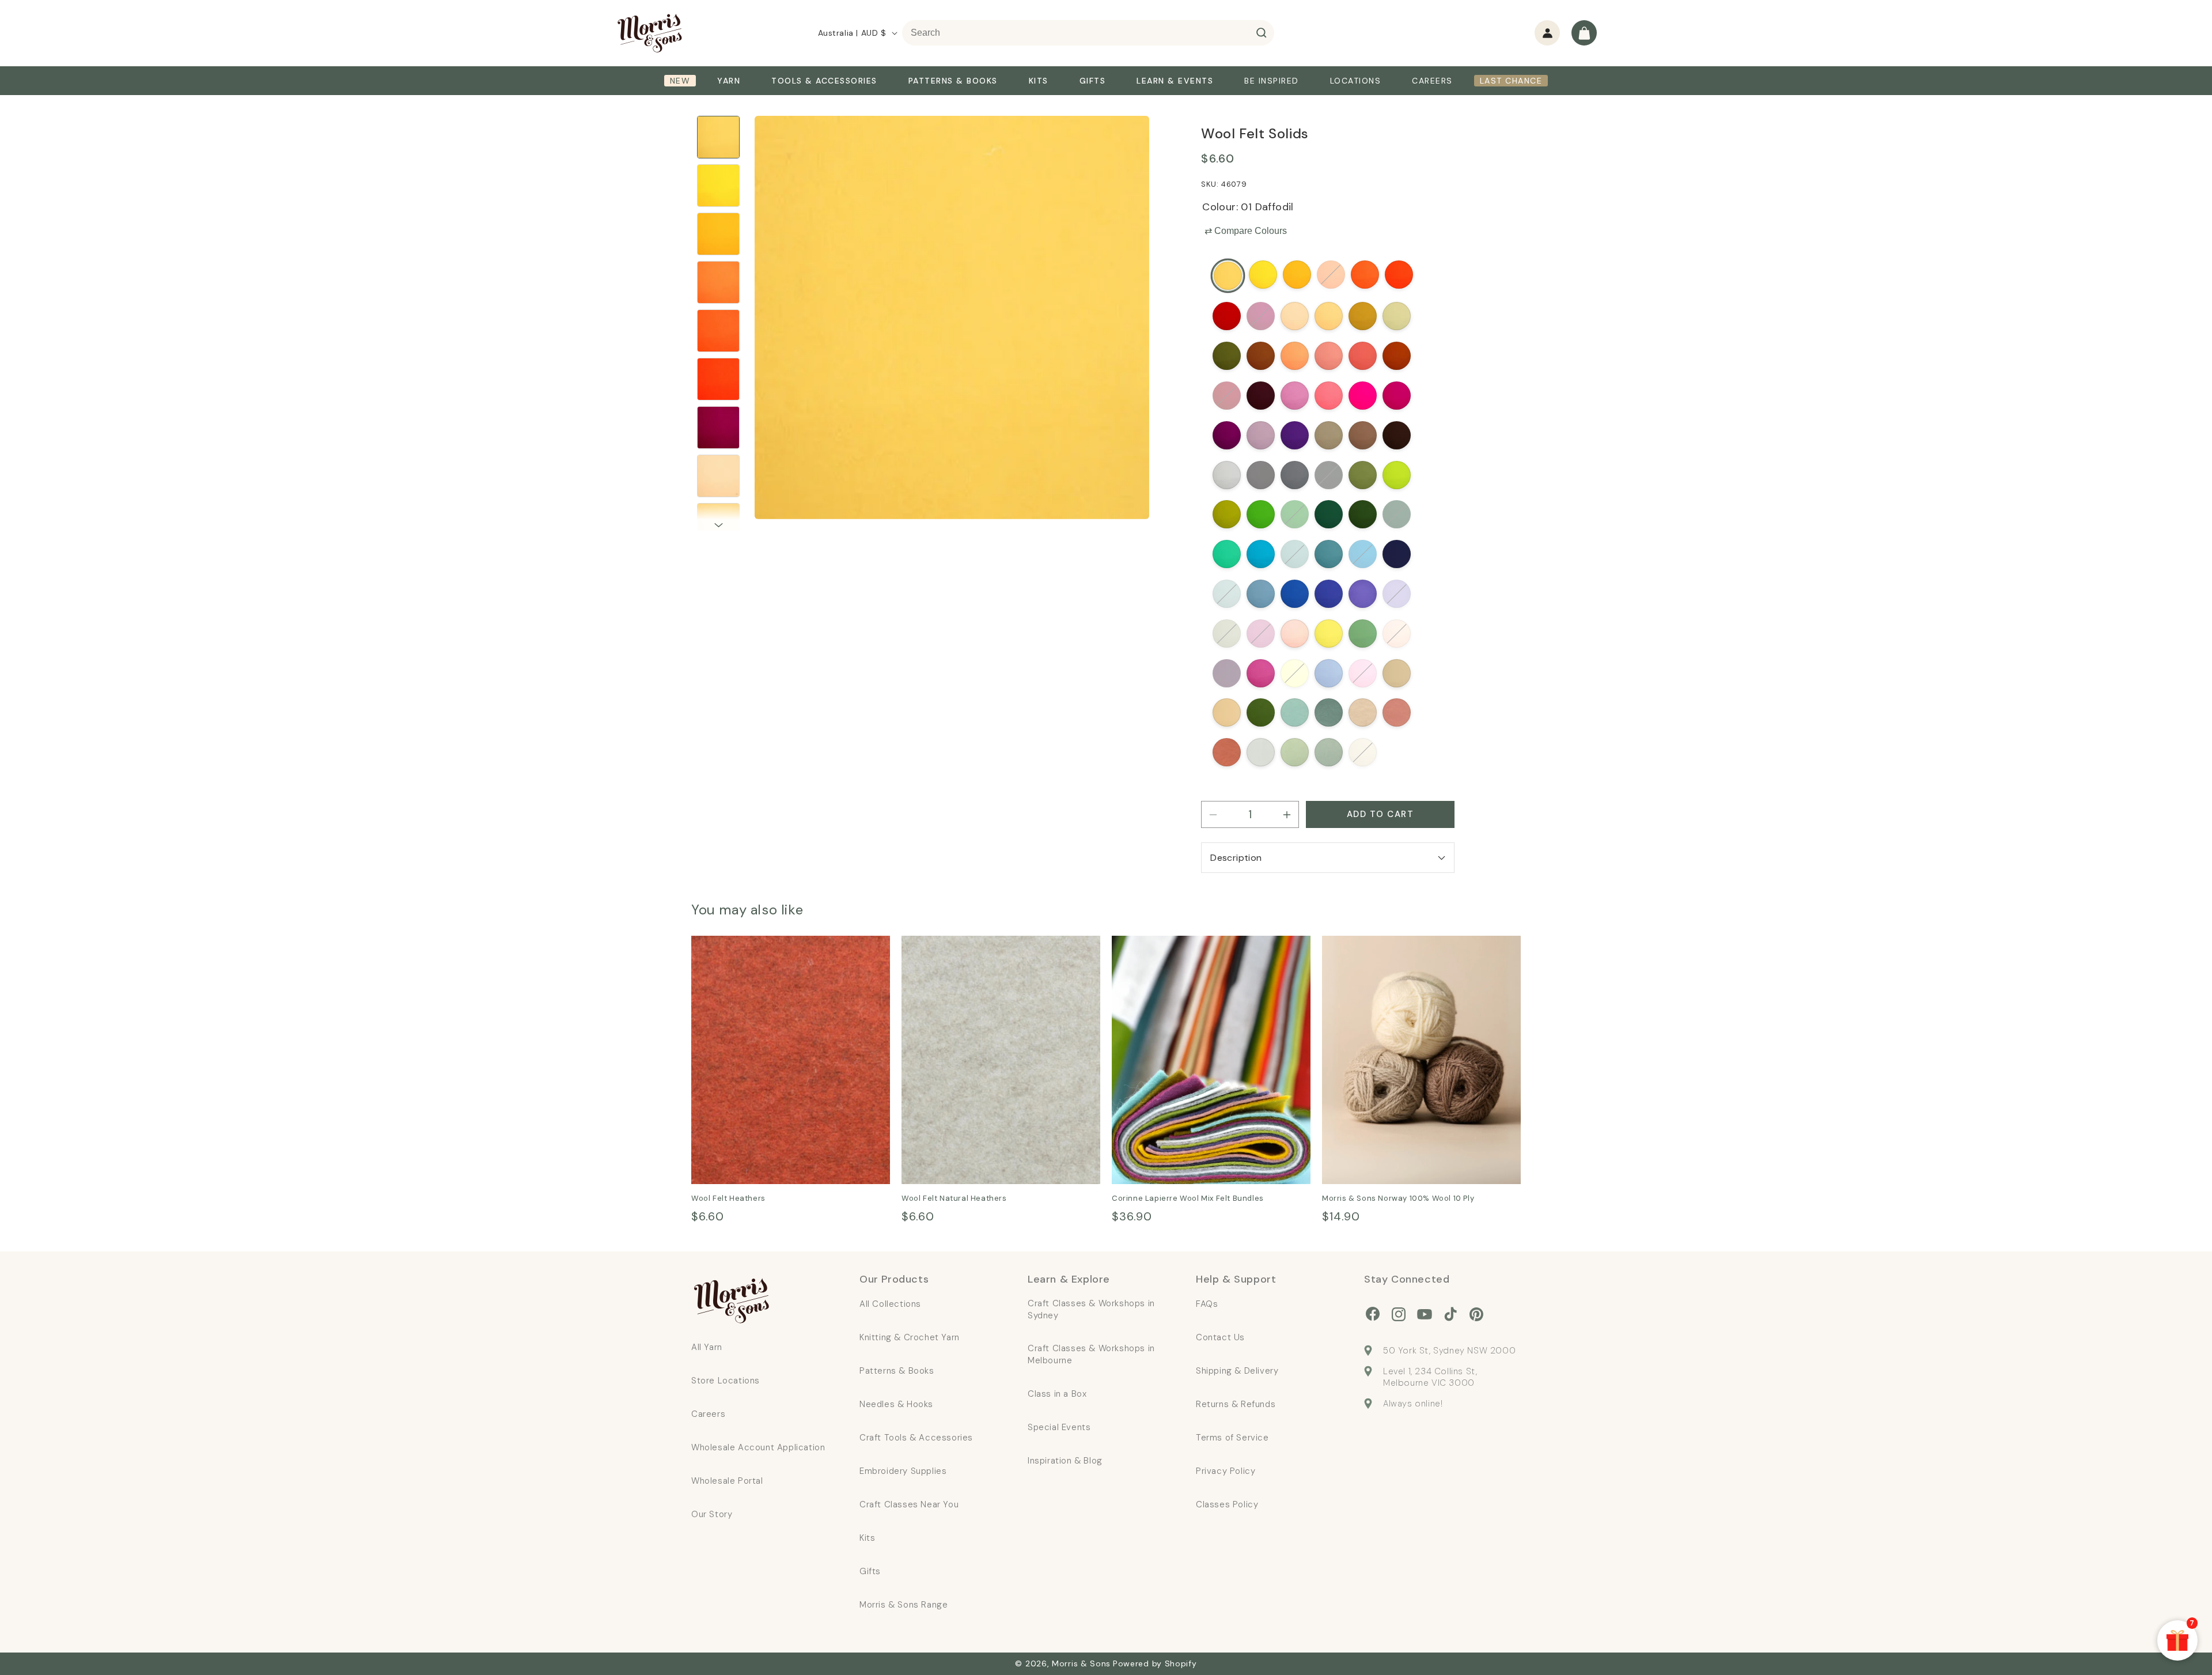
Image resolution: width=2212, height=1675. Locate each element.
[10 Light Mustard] (1329, 317)
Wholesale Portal (727, 1481)
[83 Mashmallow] (1363, 713)
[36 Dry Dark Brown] (1397, 435)
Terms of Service (1232, 1438)
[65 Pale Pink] (1295, 634)
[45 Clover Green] (1295, 515)
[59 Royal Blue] (1295, 594)
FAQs (1207, 1304)
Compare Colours (1246, 231)
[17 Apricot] (1295, 356)
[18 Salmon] (1329, 356)
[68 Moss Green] (1363, 634)
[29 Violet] (1397, 396)
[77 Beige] (1397, 673)
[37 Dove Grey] (1227, 475)
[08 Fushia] (1261, 317)
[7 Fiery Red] (1227, 317)
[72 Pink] (1261, 673)
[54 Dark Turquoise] (1363, 555)
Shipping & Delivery (1237, 1371)
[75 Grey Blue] (1329, 673)
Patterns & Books (897, 1371)
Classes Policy (1227, 1504)
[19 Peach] (1363, 356)
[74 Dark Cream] (1295, 673)
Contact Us (1220, 1337)
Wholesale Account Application (758, 1447)
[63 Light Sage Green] (1227, 634)
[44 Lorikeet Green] (1261, 515)
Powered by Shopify (1155, 1663)
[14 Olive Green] (1227, 356)
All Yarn (707, 1347)
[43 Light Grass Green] (1227, 515)
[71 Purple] (1227, 673)
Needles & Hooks (896, 1404)
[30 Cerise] (1227, 435)
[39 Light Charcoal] (1295, 475)
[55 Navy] (1397, 555)
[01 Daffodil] (1228, 276)
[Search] (1262, 33)
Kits (867, 1538)
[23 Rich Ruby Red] (1227, 396)
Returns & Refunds (1236, 1404)
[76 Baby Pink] (1363, 673)
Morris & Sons (1081, 1663)
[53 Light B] (1329, 555)
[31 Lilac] (1261, 435)
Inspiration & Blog (1065, 1461)
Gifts (870, 1571)
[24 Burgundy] (1261, 396)
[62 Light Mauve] (1397, 594)
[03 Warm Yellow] (1297, 275)
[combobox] (1088, 33)
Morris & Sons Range (904, 1605)
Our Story (712, 1514)
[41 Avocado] (1363, 475)
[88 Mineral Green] (1329, 752)
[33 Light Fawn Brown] (1329, 435)
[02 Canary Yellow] (1263, 275)
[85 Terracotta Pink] (1227, 752)
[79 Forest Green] (1261, 713)
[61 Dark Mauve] (1363, 594)
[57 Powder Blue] (1227, 594)
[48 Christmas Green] (1397, 515)
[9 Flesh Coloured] (1295, 317)
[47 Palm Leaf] (1363, 515)
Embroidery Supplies (903, 1471)
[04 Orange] (1331, 275)
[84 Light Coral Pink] (1397, 713)
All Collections (890, 1304)
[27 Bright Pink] (1329, 396)
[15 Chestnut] (1261, 356)
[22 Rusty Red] (1397, 356)
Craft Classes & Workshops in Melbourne (1091, 1354)
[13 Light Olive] (1397, 317)
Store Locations (726, 1381)
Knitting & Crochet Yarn (910, 1337)
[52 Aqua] (1295, 555)
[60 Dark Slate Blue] (1329, 594)
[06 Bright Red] (1399, 275)
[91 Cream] (1363, 752)
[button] (1584, 33)
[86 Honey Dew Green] (1261, 752)
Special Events (1059, 1427)
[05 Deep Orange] (1365, 275)
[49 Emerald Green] (1227, 555)
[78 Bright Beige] (1227, 713)
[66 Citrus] (1329, 634)
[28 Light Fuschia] (1363, 396)
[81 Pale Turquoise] (1295, 713)
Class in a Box (1057, 1394)
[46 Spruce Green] (1329, 515)
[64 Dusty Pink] (1261, 634)
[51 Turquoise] (1261, 555)
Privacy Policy (1226, 1471)
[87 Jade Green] (1295, 752)
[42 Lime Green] (1397, 475)
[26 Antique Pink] (1295, 396)
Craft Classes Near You (909, 1504)
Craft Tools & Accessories (916, 1438)
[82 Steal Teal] (1329, 713)
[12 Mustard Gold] (1363, 317)
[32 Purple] (1295, 435)
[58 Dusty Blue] (1261, 594)
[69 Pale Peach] (1397, 634)
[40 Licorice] (1329, 475)
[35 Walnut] (1363, 435)
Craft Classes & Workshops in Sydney (1091, 1309)
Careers (708, 1414)
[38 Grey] (1261, 475)
